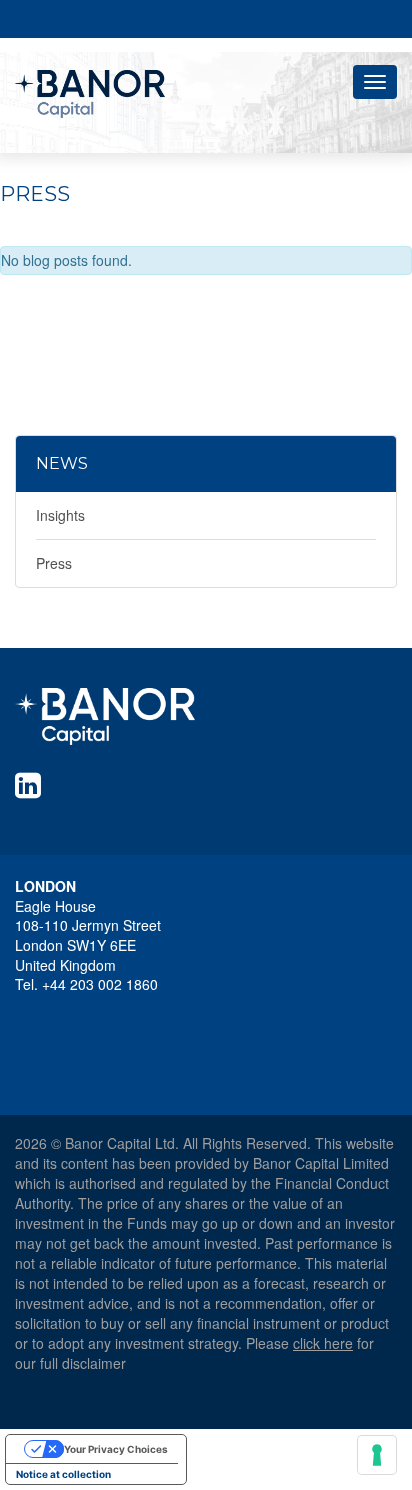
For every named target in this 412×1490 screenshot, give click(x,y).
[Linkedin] (32, 785)
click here (323, 1343)
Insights (60, 515)
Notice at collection (63, 1474)
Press (54, 563)
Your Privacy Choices (116, 1449)
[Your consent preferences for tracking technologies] (377, 1455)
